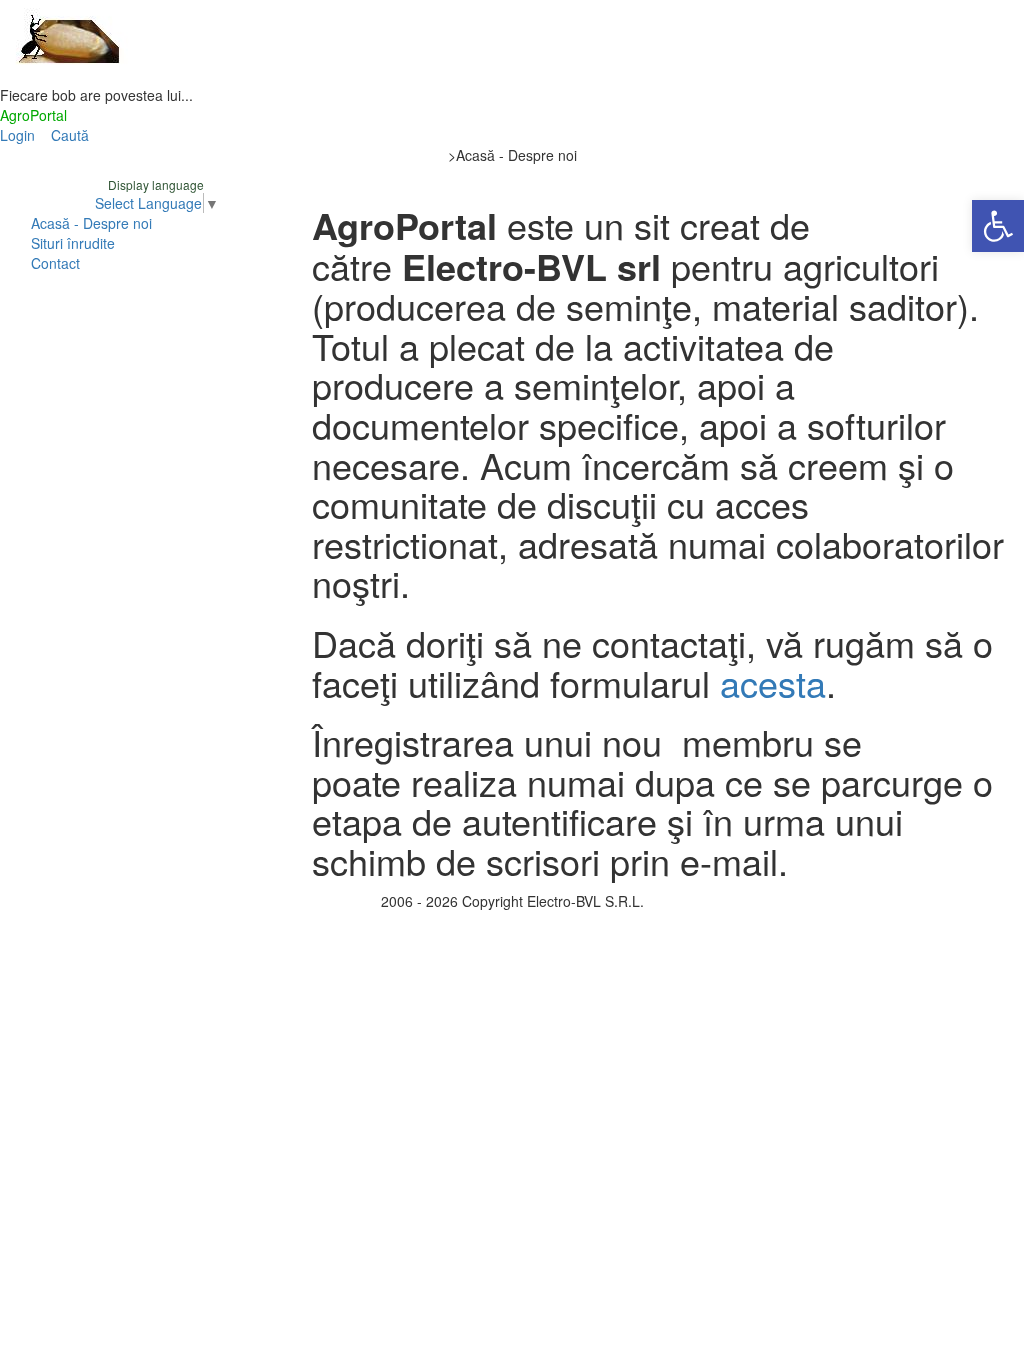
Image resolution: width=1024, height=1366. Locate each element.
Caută (70, 135)
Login (17, 135)
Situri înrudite (73, 243)
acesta (773, 682)
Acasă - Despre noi (91, 223)
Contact (55, 263)
